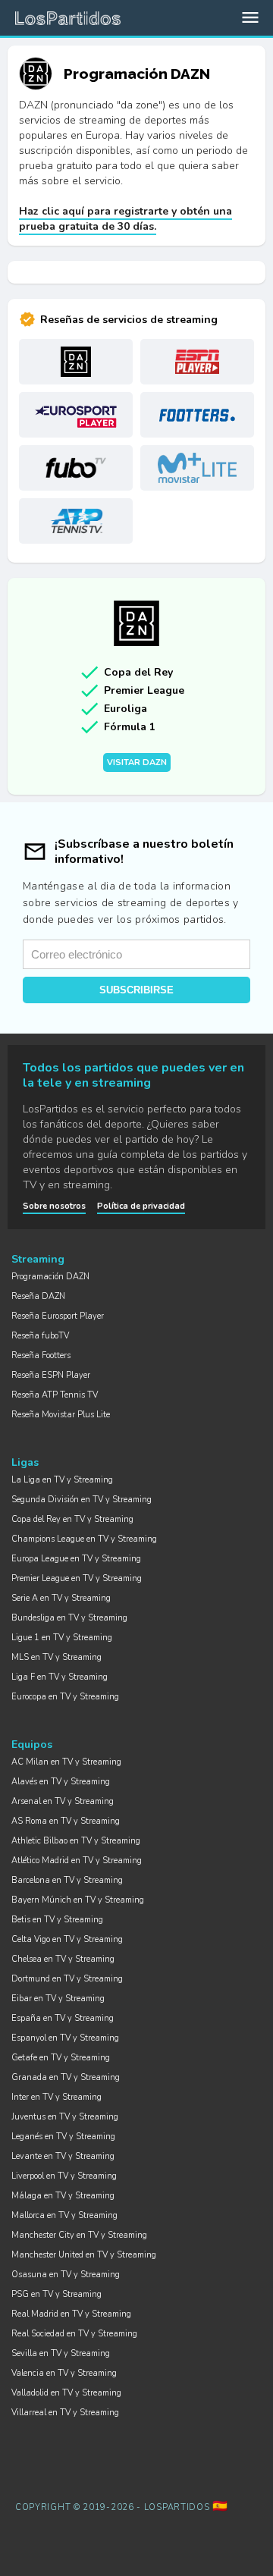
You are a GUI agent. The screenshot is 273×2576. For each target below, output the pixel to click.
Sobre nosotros (54, 1206)
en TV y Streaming (62, 1480)
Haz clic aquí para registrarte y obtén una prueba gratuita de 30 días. (126, 219)
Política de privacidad (141, 1206)
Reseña (38, 1296)
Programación (50, 1277)
